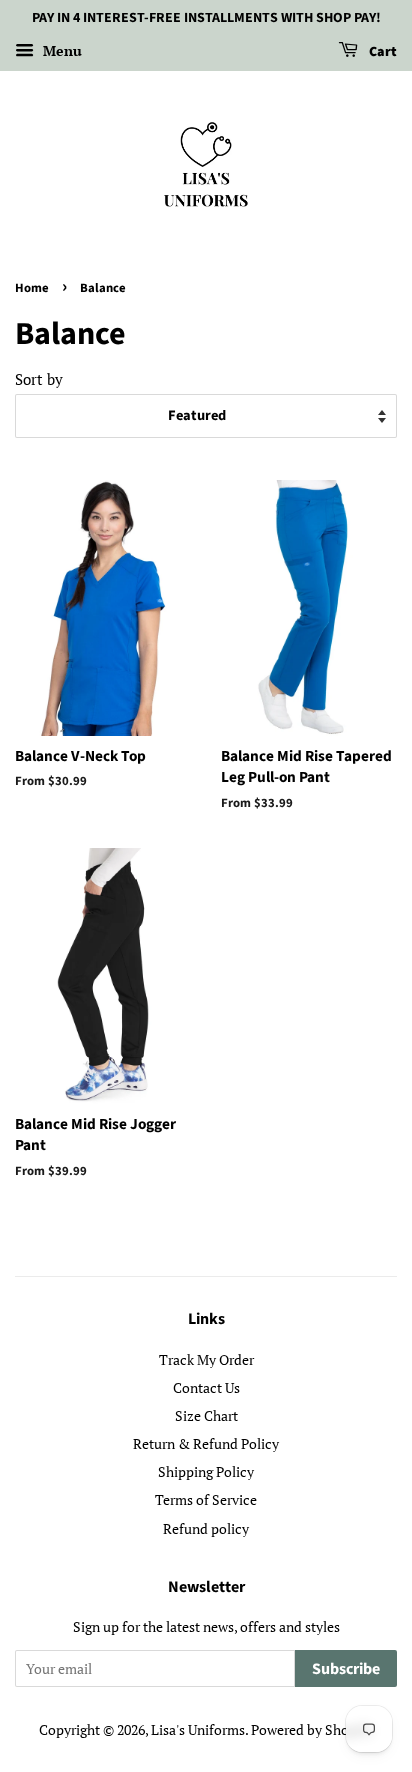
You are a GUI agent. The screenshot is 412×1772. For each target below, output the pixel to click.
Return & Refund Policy (206, 1443)
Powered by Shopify (312, 1729)
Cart (381, 52)
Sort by (39, 379)
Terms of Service (206, 1499)
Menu (60, 50)
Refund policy (206, 1528)
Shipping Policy (206, 1471)
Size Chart (206, 1415)
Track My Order (206, 1359)
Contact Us (206, 1387)
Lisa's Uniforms (198, 1729)
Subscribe (346, 1669)
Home (32, 288)
